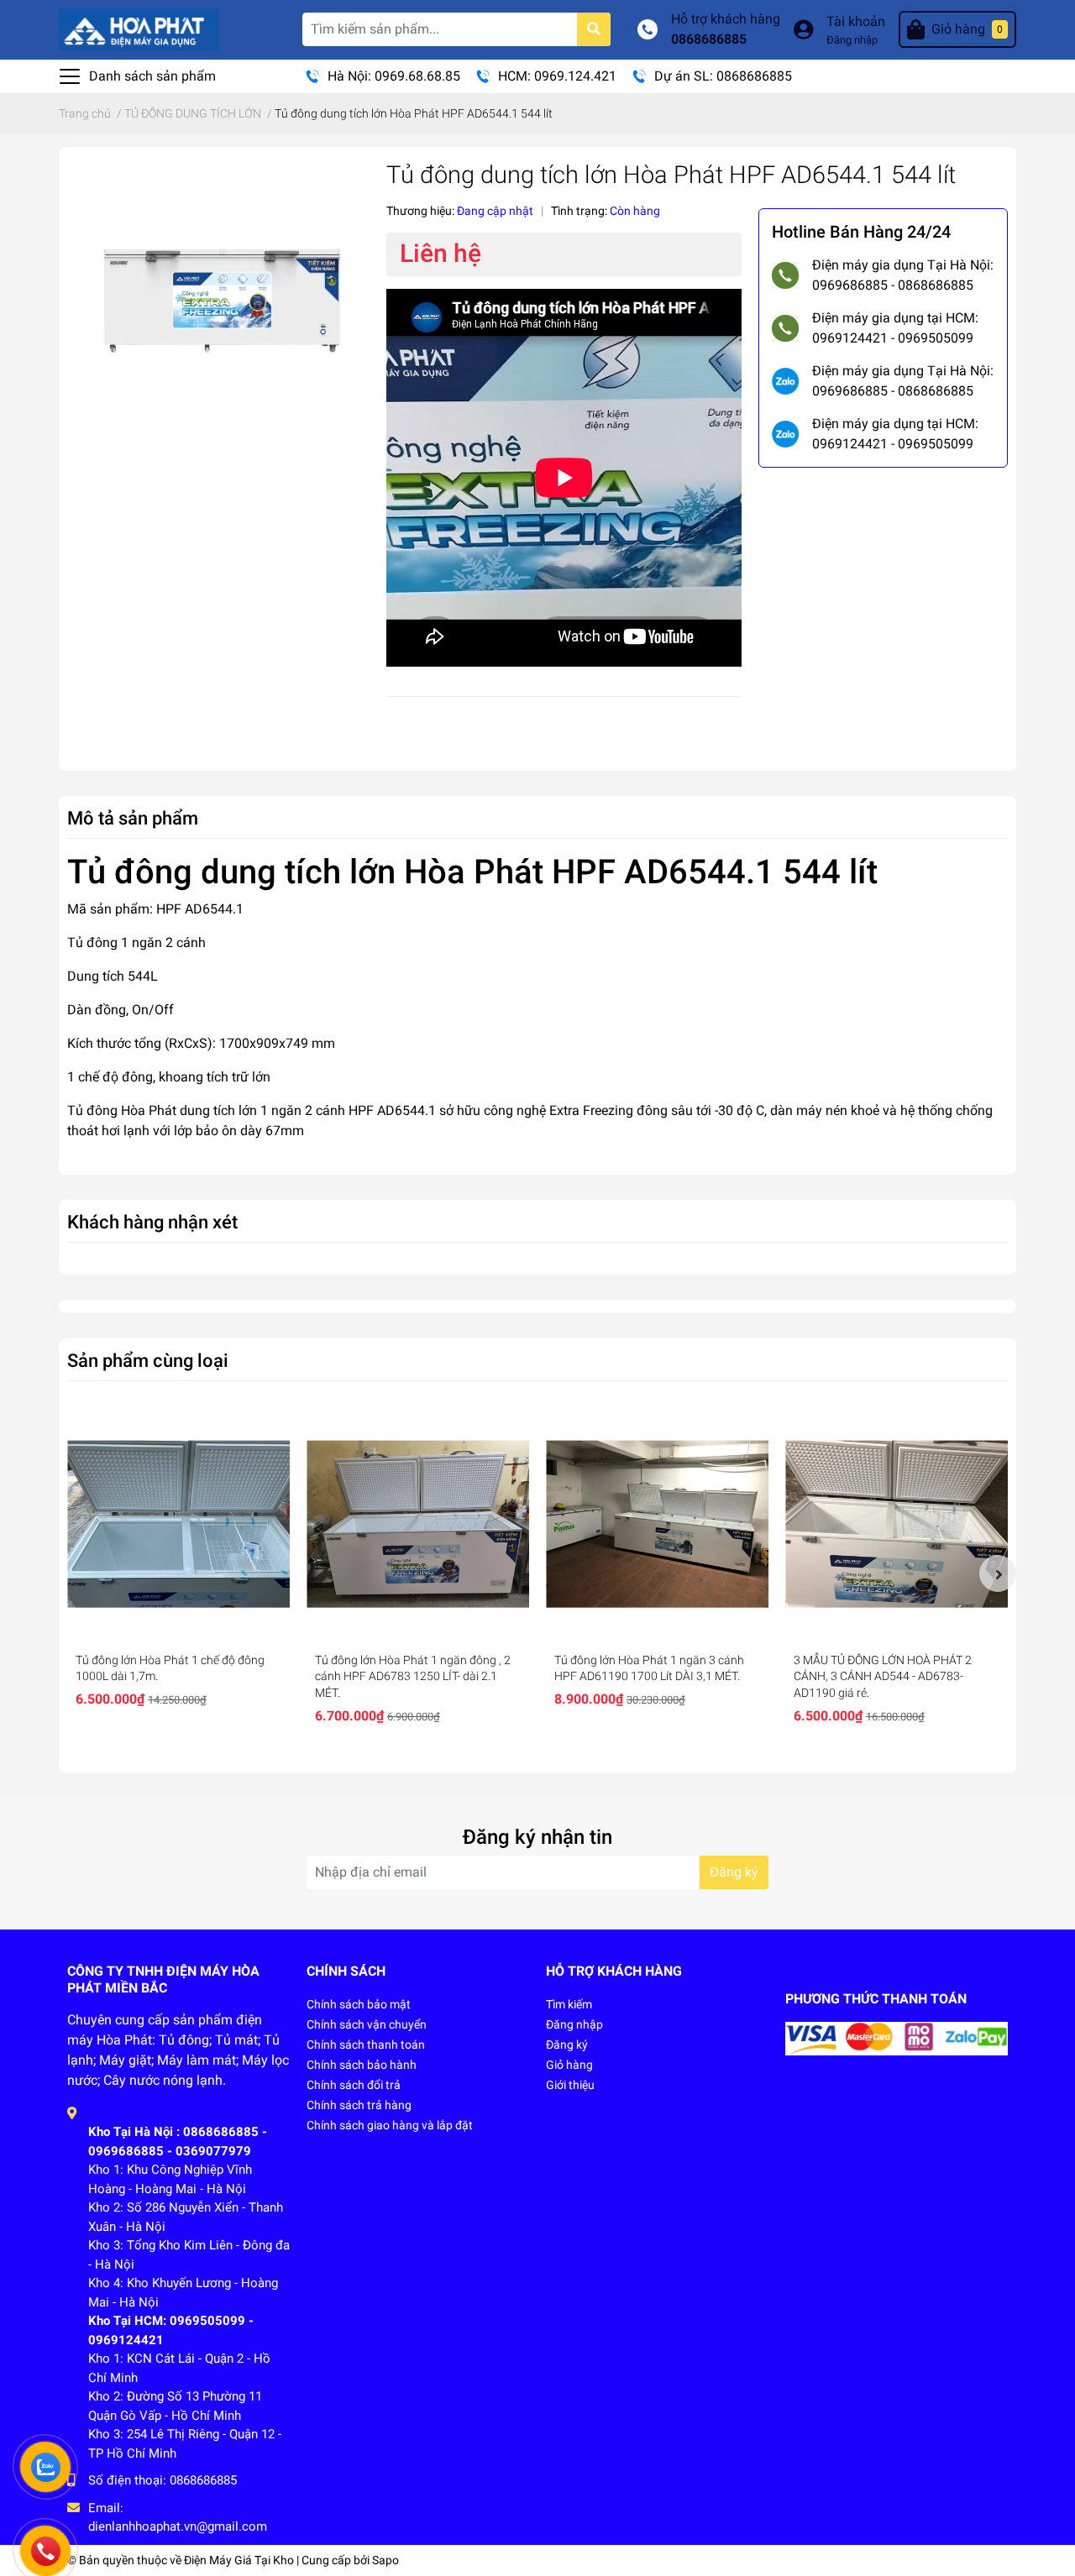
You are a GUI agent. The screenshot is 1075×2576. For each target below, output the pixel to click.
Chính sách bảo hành (362, 2065)
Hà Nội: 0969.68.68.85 (394, 76)
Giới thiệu (570, 2085)
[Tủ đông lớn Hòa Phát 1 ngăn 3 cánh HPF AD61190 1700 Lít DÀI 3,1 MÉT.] (657, 1524)
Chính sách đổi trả (354, 2085)
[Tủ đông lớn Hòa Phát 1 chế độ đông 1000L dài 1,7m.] (178, 1524)
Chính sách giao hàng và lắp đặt (390, 2125)
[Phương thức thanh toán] (897, 2037)
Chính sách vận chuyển (367, 2024)
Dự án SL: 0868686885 (723, 76)
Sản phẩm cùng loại (148, 1360)
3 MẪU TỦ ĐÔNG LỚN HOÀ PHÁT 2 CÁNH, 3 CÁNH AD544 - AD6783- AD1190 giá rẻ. (883, 1676)
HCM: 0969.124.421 (557, 76)
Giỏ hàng (569, 2065)
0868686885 (709, 39)
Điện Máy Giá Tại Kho (239, 2560)
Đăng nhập (852, 40)
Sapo (385, 2560)
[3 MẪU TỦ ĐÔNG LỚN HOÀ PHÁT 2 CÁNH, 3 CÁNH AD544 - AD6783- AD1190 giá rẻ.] (897, 1524)
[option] (178, 1565)
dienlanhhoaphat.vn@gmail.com (178, 2526)
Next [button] (998, 1573)
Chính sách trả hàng (359, 2105)
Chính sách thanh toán (366, 2045)
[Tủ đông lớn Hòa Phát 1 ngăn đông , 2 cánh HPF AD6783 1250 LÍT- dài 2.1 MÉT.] (418, 1524)
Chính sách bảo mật (359, 2004)
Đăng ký (734, 1872)
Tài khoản (856, 21)
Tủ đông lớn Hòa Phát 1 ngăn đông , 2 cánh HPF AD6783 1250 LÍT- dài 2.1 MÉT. (413, 1676)
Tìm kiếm (569, 2004)
